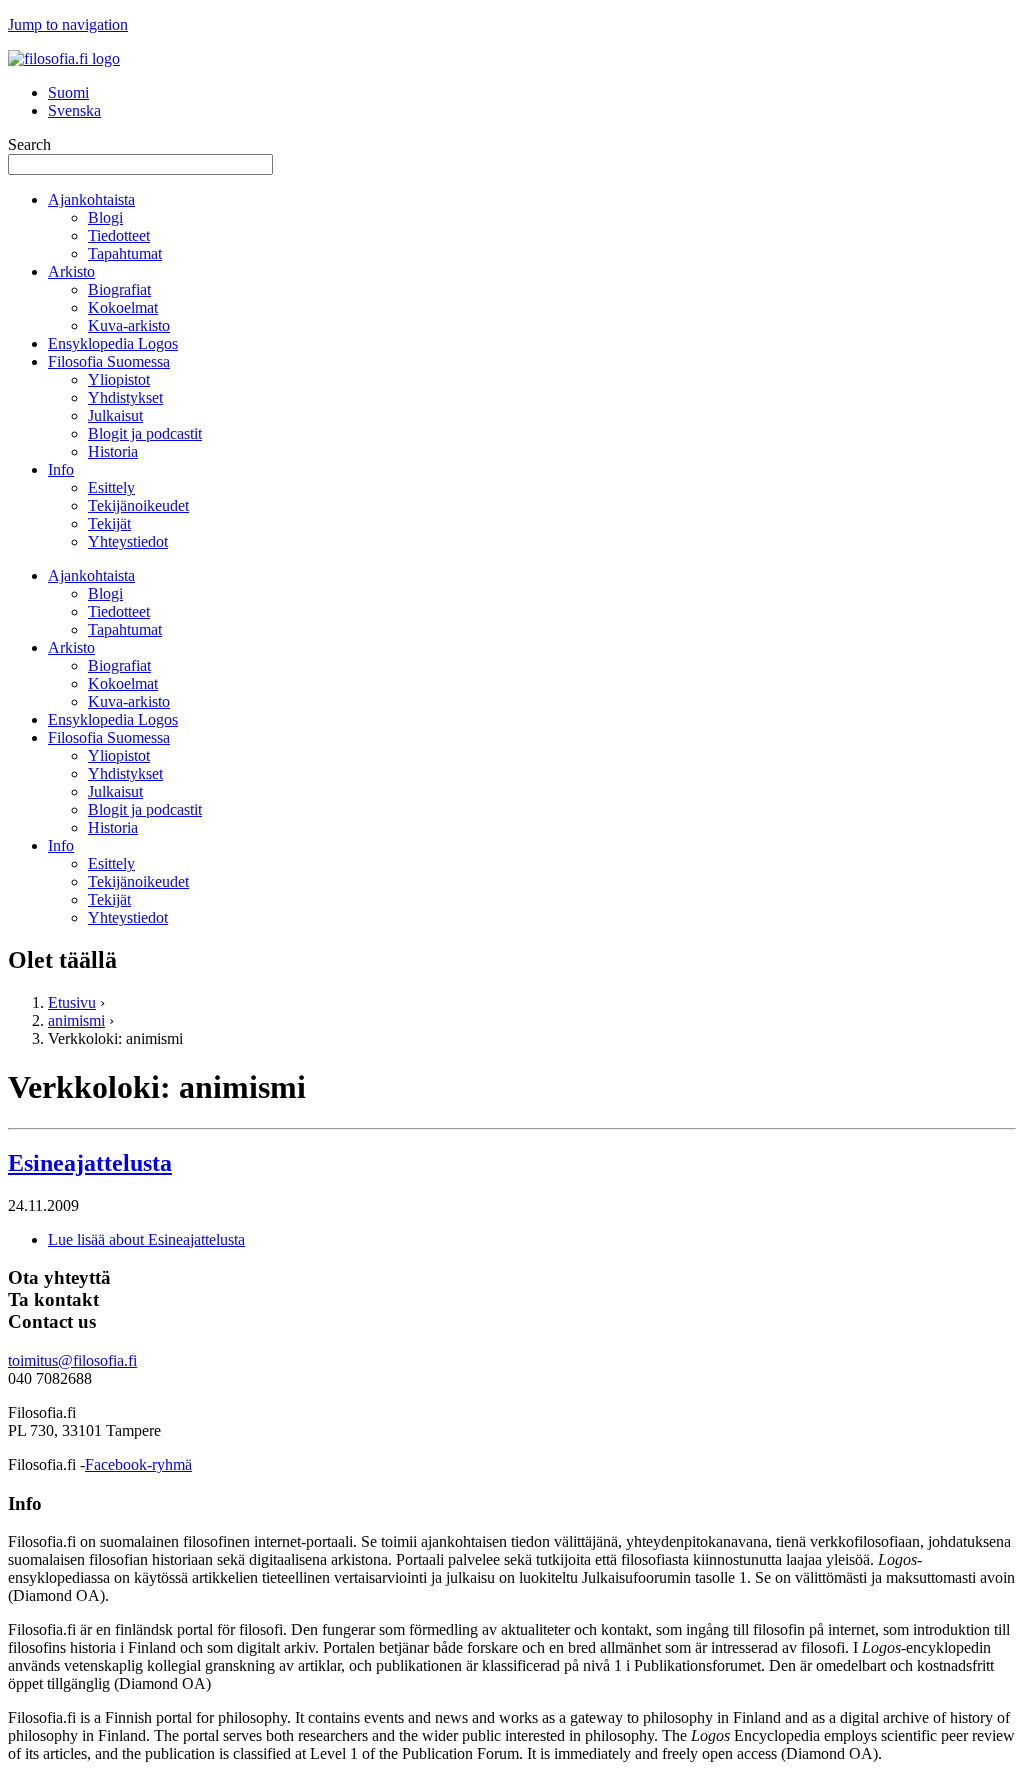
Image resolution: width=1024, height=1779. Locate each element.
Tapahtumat (125, 253)
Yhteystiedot (128, 541)
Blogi (105, 217)
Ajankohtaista (91, 199)
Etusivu (72, 1002)
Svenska (74, 110)
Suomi (68, 92)
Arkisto (71, 271)
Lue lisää (146, 1239)
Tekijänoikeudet (138, 505)
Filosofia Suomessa (109, 361)
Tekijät (109, 523)
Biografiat (119, 289)
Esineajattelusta (90, 1163)
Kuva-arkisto (129, 325)
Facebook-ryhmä (138, 1464)
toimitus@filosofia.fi (72, 1360)
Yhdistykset (125, 397)
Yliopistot (119, 379)
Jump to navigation (68, 24)
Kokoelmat (123, 307)
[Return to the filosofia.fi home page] (64, 58)
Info (61, 469)
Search (29, 144)
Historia (113, 451)
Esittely (111, 487)
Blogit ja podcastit (145, 433)
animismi (76, 1020)
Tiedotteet (119, 235)
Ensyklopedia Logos (113, 343)
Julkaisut (115, 415)
